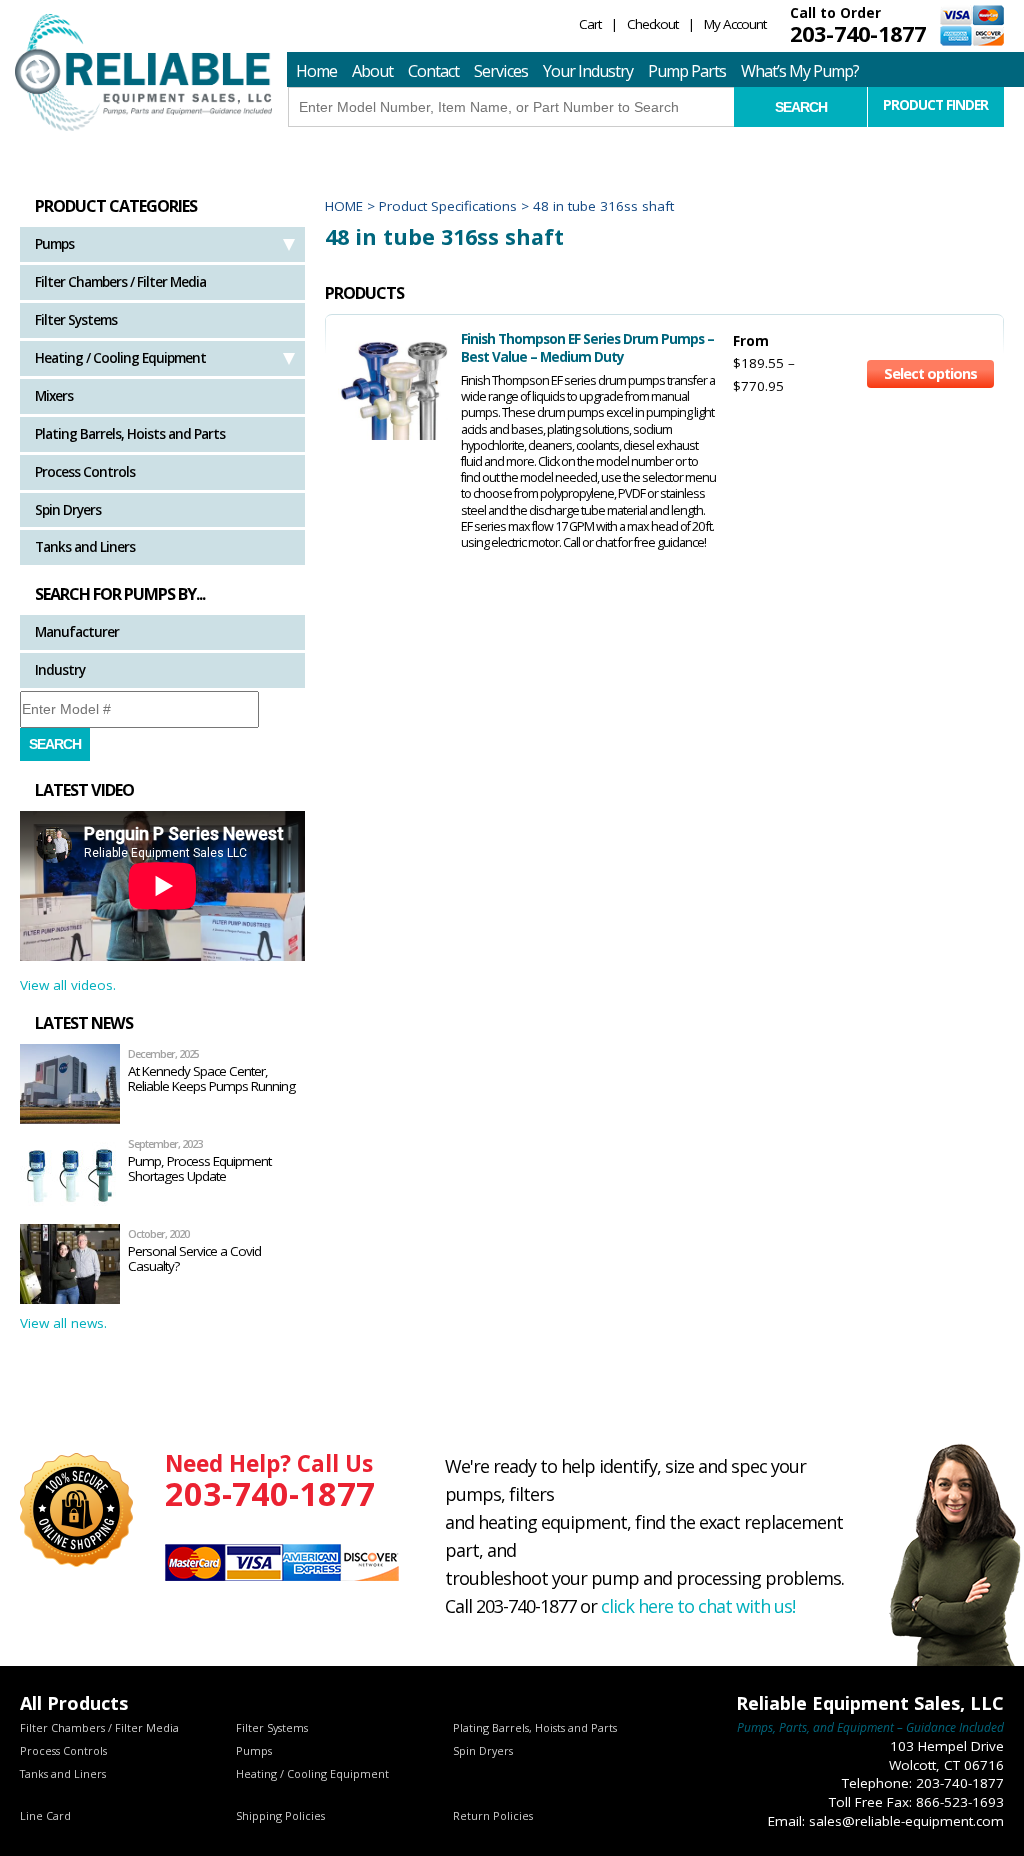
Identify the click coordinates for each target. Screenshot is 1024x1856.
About (372, 71)
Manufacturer (77, 632)
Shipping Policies (280, 1815)
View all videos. (68, 985)
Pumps (54, 244)
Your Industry (588, 71)
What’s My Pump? (800, 71)
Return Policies (493, 1815)
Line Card (45, 1815)
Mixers (54, 396)
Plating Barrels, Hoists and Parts (130, 434)
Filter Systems (76, 320)
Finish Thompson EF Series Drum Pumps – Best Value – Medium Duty (587, 348)
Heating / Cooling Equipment (120, 358)
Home (316, 71)
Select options (930, 373)
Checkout (652, 24)
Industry (60, 670)
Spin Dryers (68, 510)
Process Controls (85, 472)
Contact (433, 71)
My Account (735, 24)
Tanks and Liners (85, 547)
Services (501, 71)
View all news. (63, 1323)
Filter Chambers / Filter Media (120, 282)
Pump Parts (687, 71)
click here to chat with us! (698, 1606)
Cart (590, 24)
